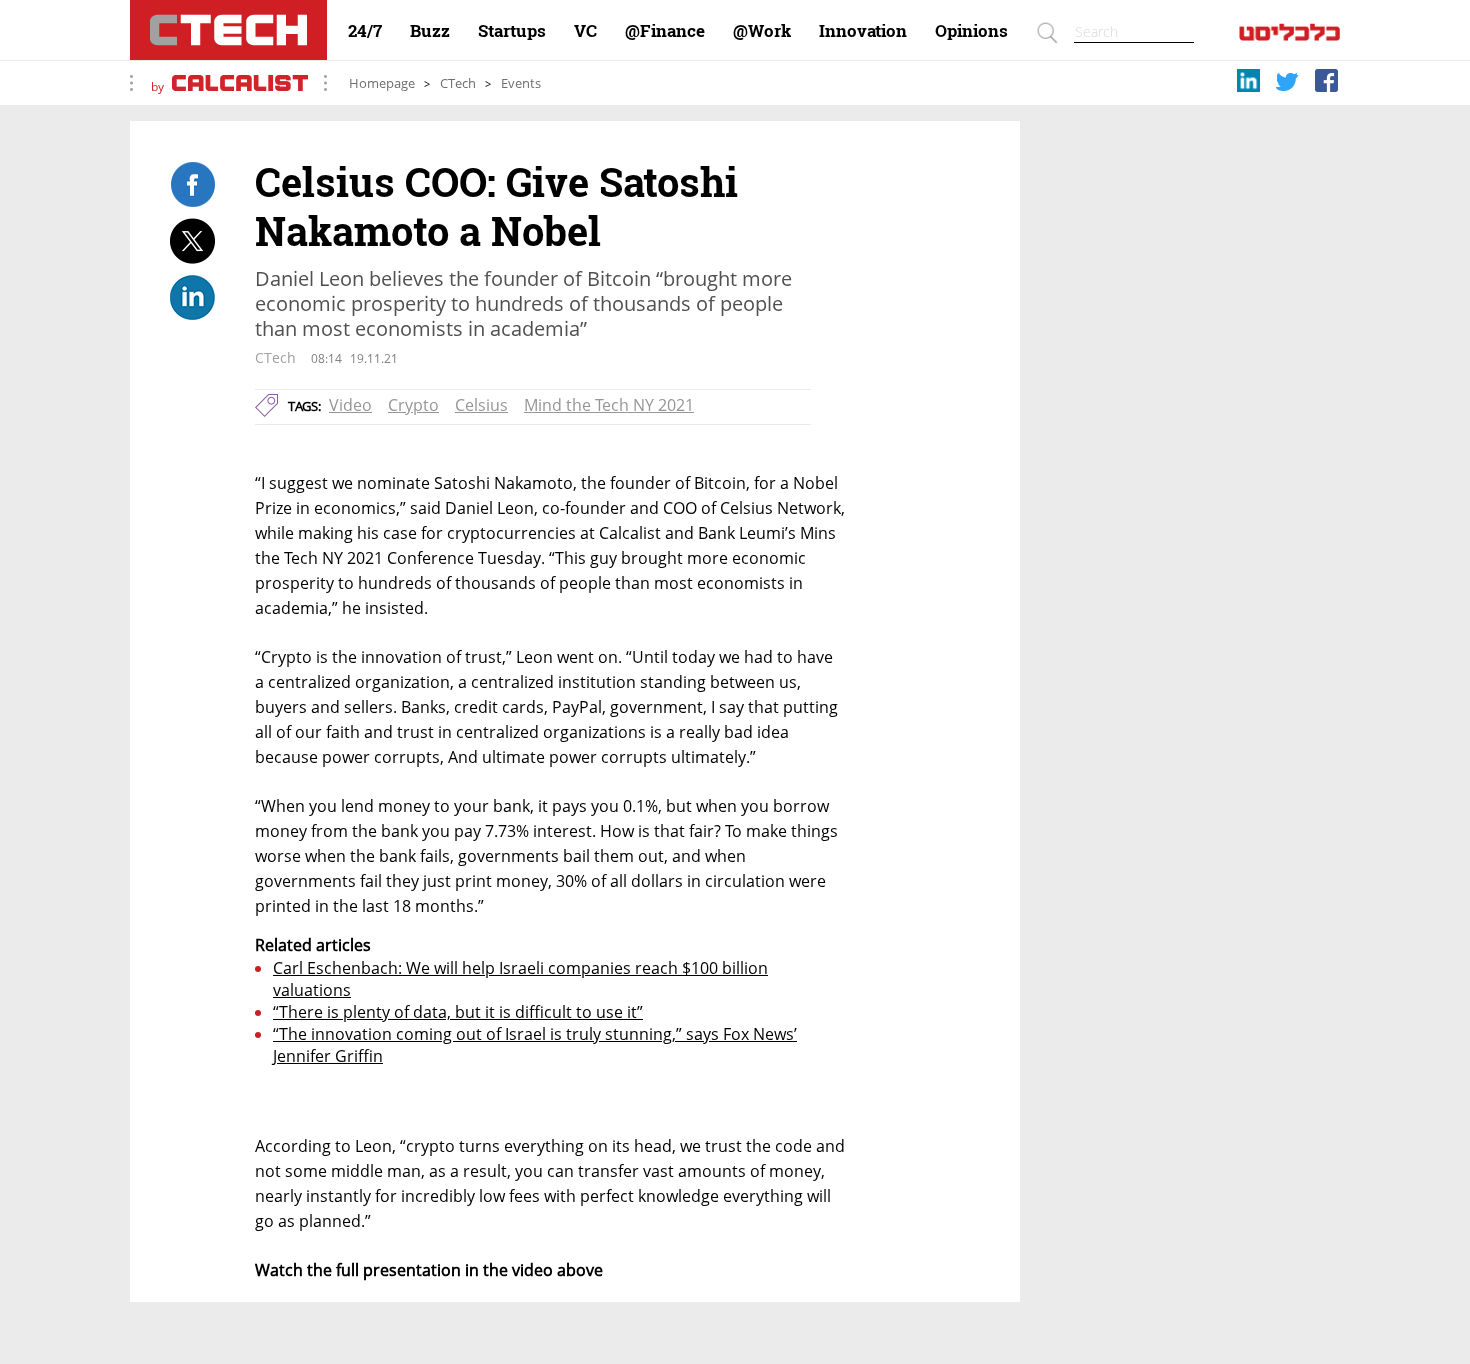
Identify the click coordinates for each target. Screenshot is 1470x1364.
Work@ (762, 31)
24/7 (365, 31)
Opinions (971, 31)
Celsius (481, 405)
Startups (512, 31)
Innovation (863, 31)
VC (585, 31)
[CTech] (228, 30)
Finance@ (665, 31)
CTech (458, 83)
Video (350, 405)
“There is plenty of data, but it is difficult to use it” (458, 1012)
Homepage (382, 83)
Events (521, 83)
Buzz (430, 31)
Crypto (413, 405)
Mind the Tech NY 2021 (609, 405)
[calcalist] (1289, 36)
